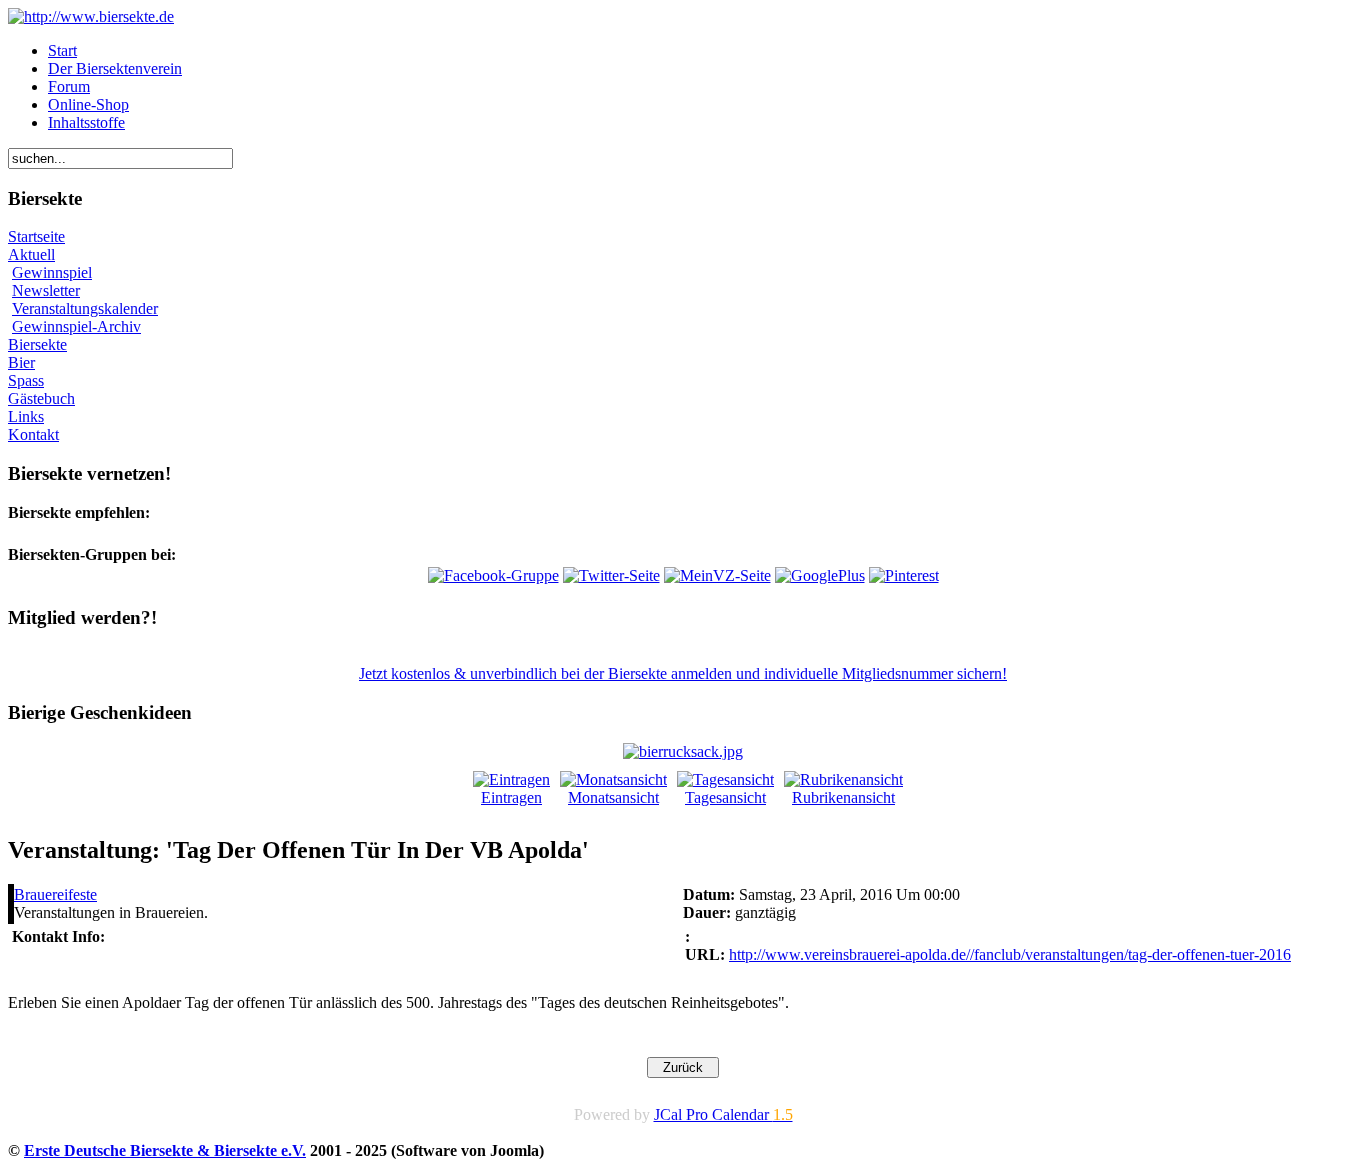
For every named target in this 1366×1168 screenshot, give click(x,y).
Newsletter (46, 290)
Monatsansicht (613, 797)
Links (26, 416)
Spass (26, 380)
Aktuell (31, 254)
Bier (21, 362)
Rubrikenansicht (843, 797)
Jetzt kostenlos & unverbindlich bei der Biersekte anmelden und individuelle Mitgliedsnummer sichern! (683, 673)
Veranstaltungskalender (85, 308)
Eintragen (511, 797)
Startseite (36, 236)
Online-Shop (88, 104)
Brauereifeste (55, 894)
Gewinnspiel (52, 272)
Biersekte (37, 344)
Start (62, 50)
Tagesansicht (725, 797)
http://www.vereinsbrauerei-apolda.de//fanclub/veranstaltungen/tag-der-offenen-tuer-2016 (1010, 954)
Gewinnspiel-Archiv (76, 326)
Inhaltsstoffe (86, 122)
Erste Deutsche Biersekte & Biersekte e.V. (165, 1150)
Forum (69, 86)
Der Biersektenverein (115, 68)
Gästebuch (41, 398)
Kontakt (33, 434)
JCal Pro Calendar (723, 1114)
